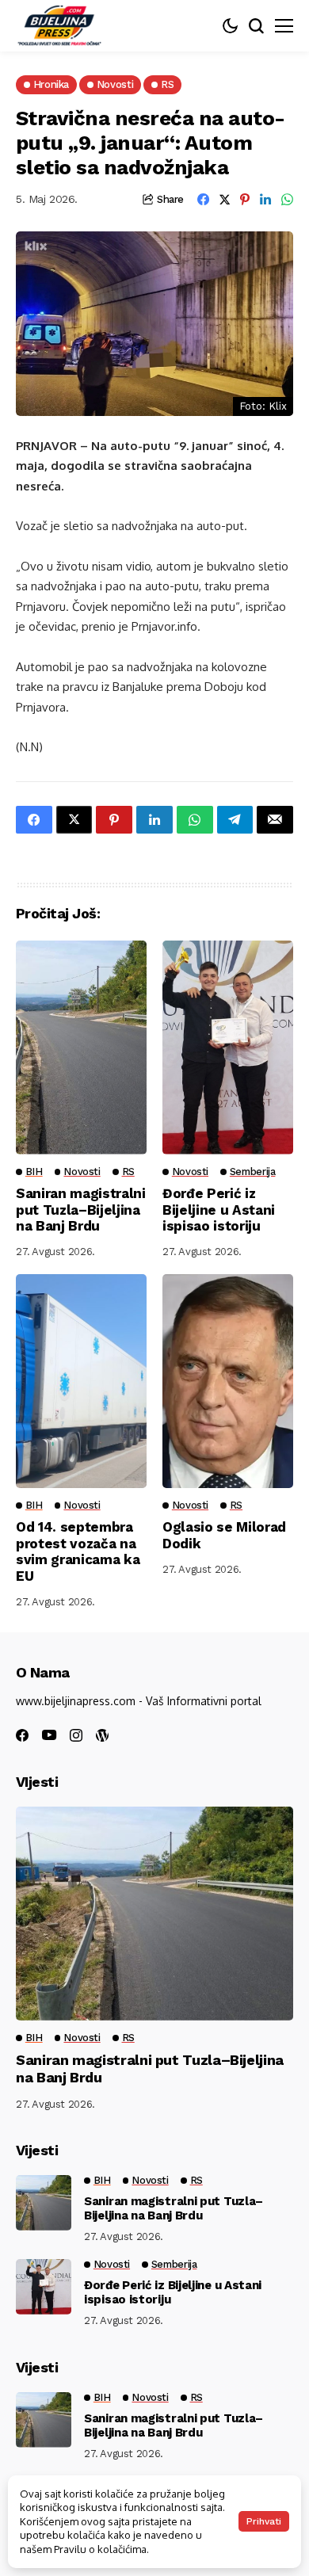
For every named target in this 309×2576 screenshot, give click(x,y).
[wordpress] (102, 1735)
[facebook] (22, 1735)
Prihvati (264, 2521)
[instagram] (76, 1735)
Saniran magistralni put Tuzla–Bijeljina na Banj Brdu (81, 1210)
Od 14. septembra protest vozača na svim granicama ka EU (78, 1551)
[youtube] (49, 1736)
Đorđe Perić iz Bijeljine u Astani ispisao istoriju (219, 1210)
